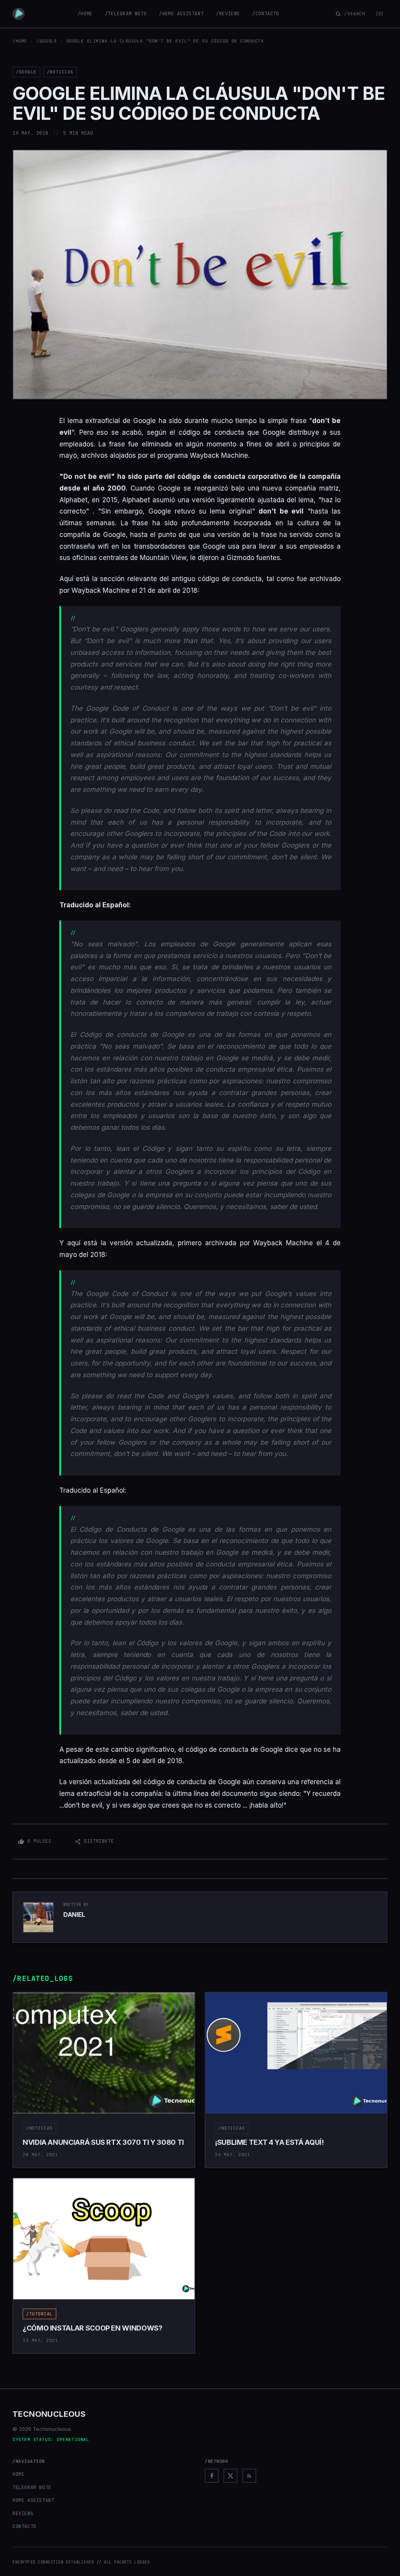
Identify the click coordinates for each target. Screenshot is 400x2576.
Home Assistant (33, 2500)
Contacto (24, 2526)
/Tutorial (39, 2314)
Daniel (74, 1915)
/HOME (20, 41)
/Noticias (60, 72)
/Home (85, 14)
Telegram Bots (32, 2487)
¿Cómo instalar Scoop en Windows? (92, 2328)
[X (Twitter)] (230, 2476)
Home (18, 2474)
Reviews (23, 2514)
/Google (47, 41)
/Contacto (266, 14)
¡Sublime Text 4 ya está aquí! (269, 2142)
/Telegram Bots (126, 14)
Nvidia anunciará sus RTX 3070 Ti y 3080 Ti (103, 2142)
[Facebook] (212, 2476)
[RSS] (249, 2476)
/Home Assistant (181, 14)
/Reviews (228, 14)
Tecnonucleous (49, 2414)
